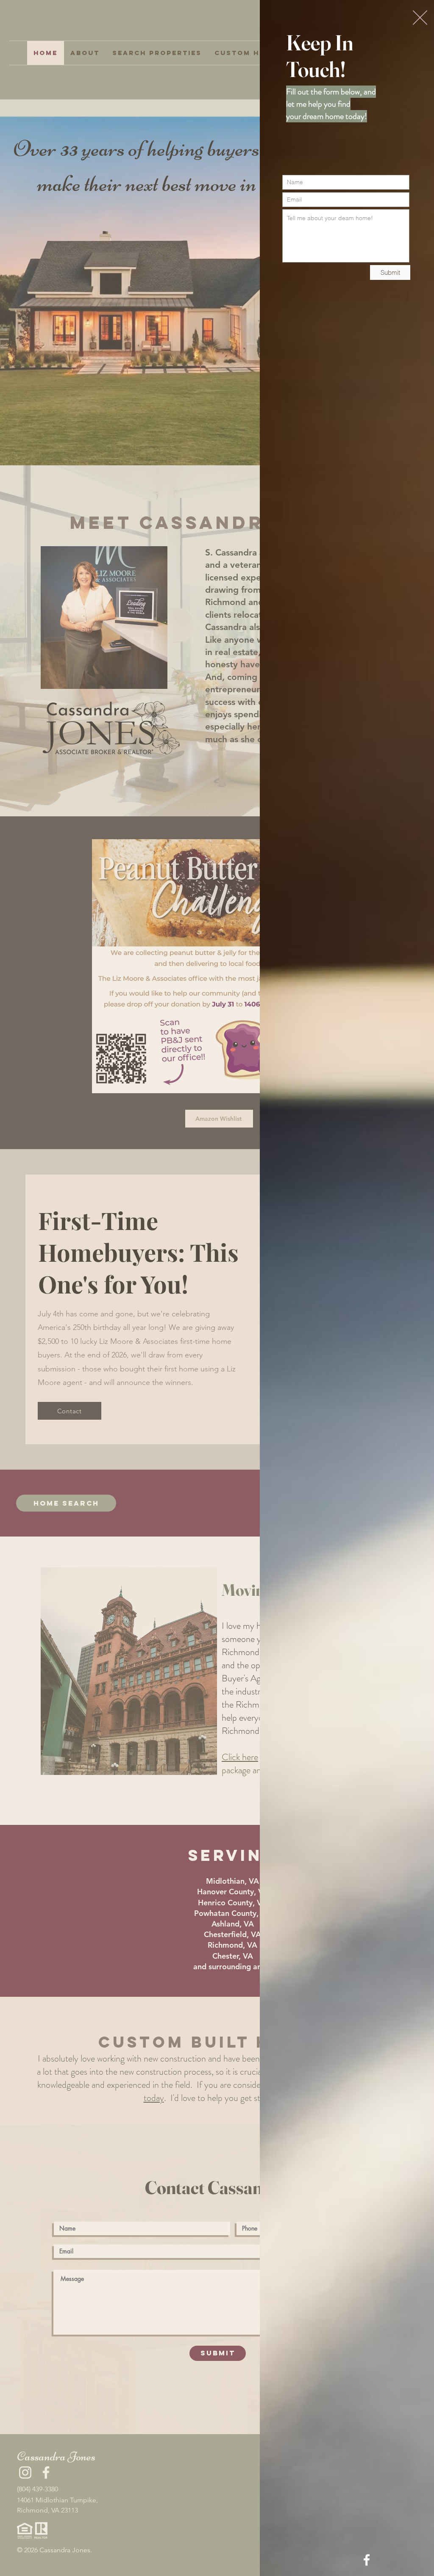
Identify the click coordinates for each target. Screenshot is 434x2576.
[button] (420, 18)
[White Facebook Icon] (367, 2560)
